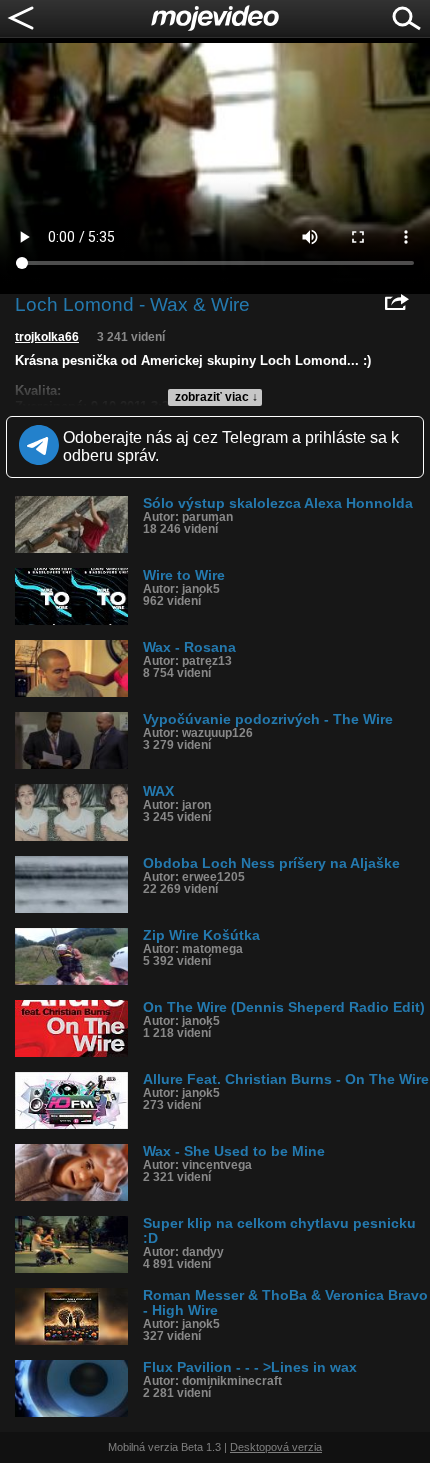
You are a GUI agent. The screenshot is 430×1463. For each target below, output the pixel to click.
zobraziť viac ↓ (216, 397)
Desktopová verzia (276, 1447)
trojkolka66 (47, 337)
